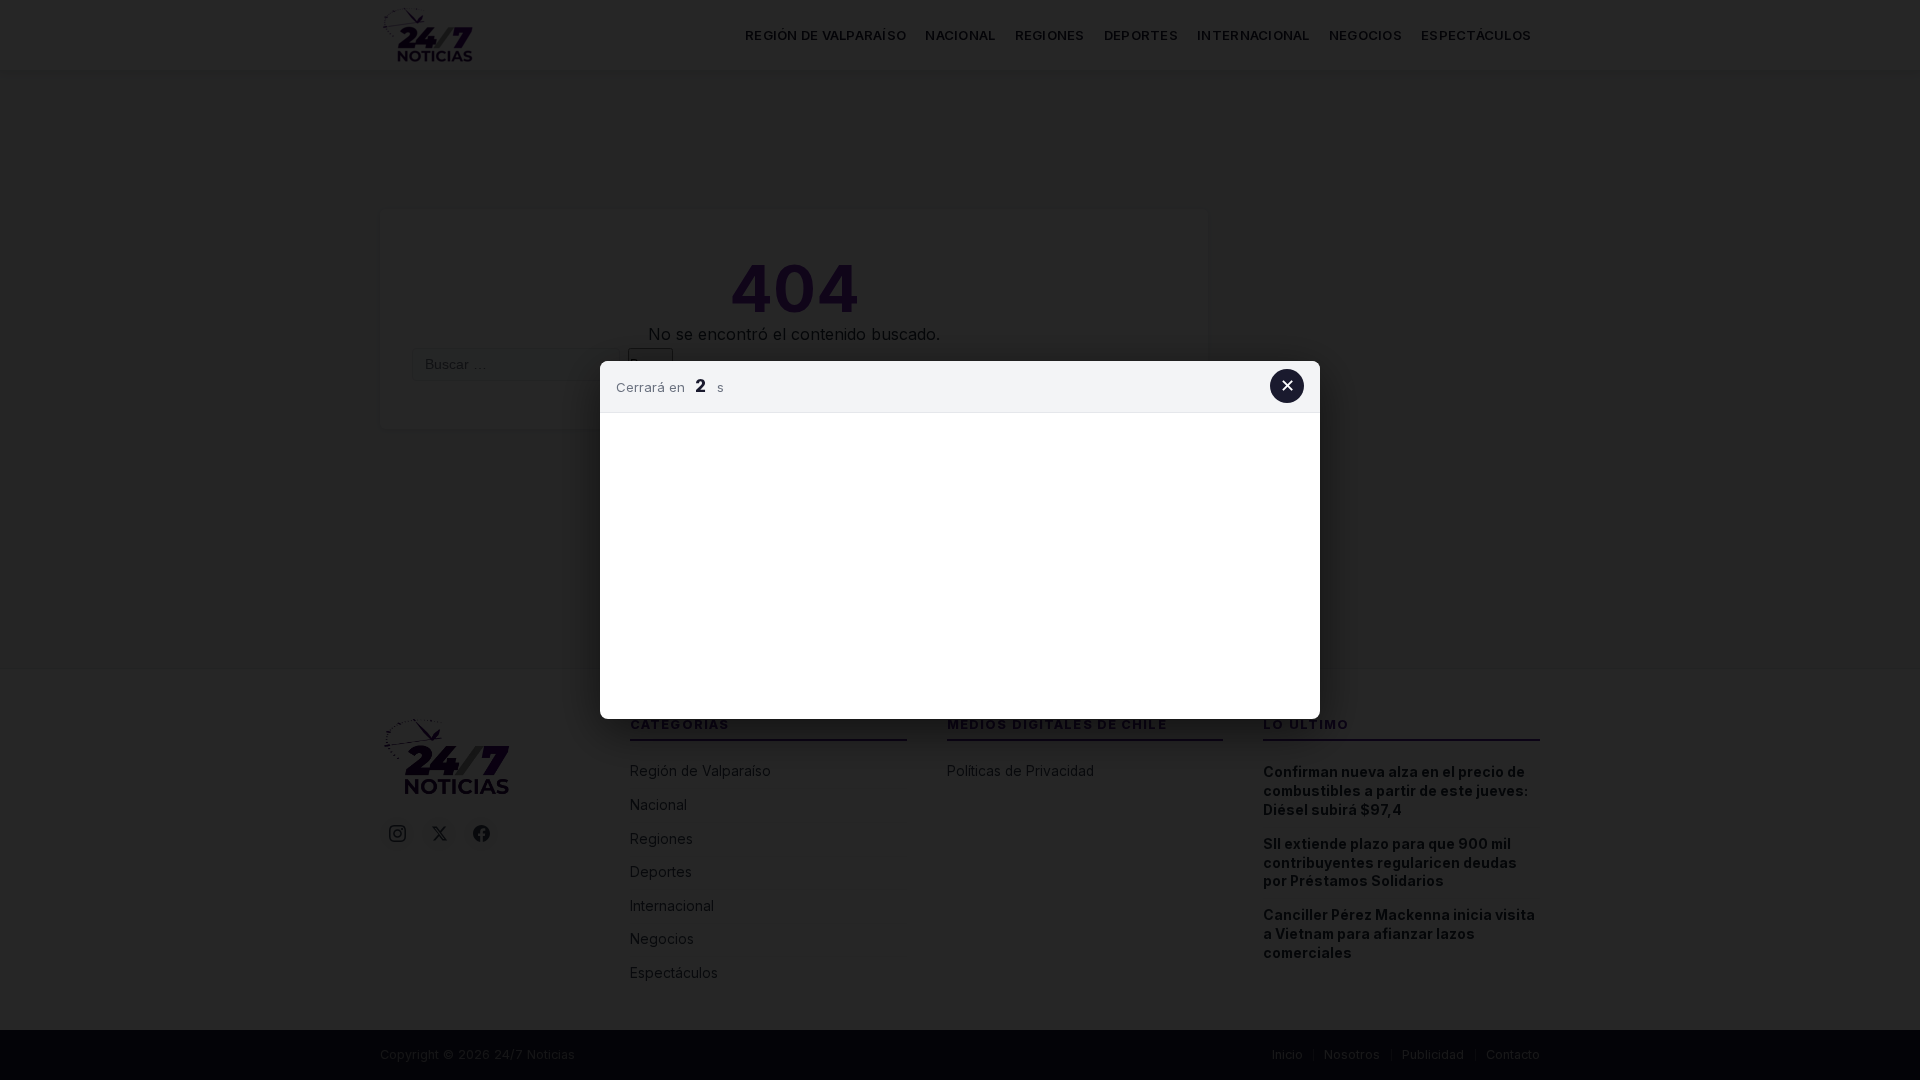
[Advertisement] (960, 562)
